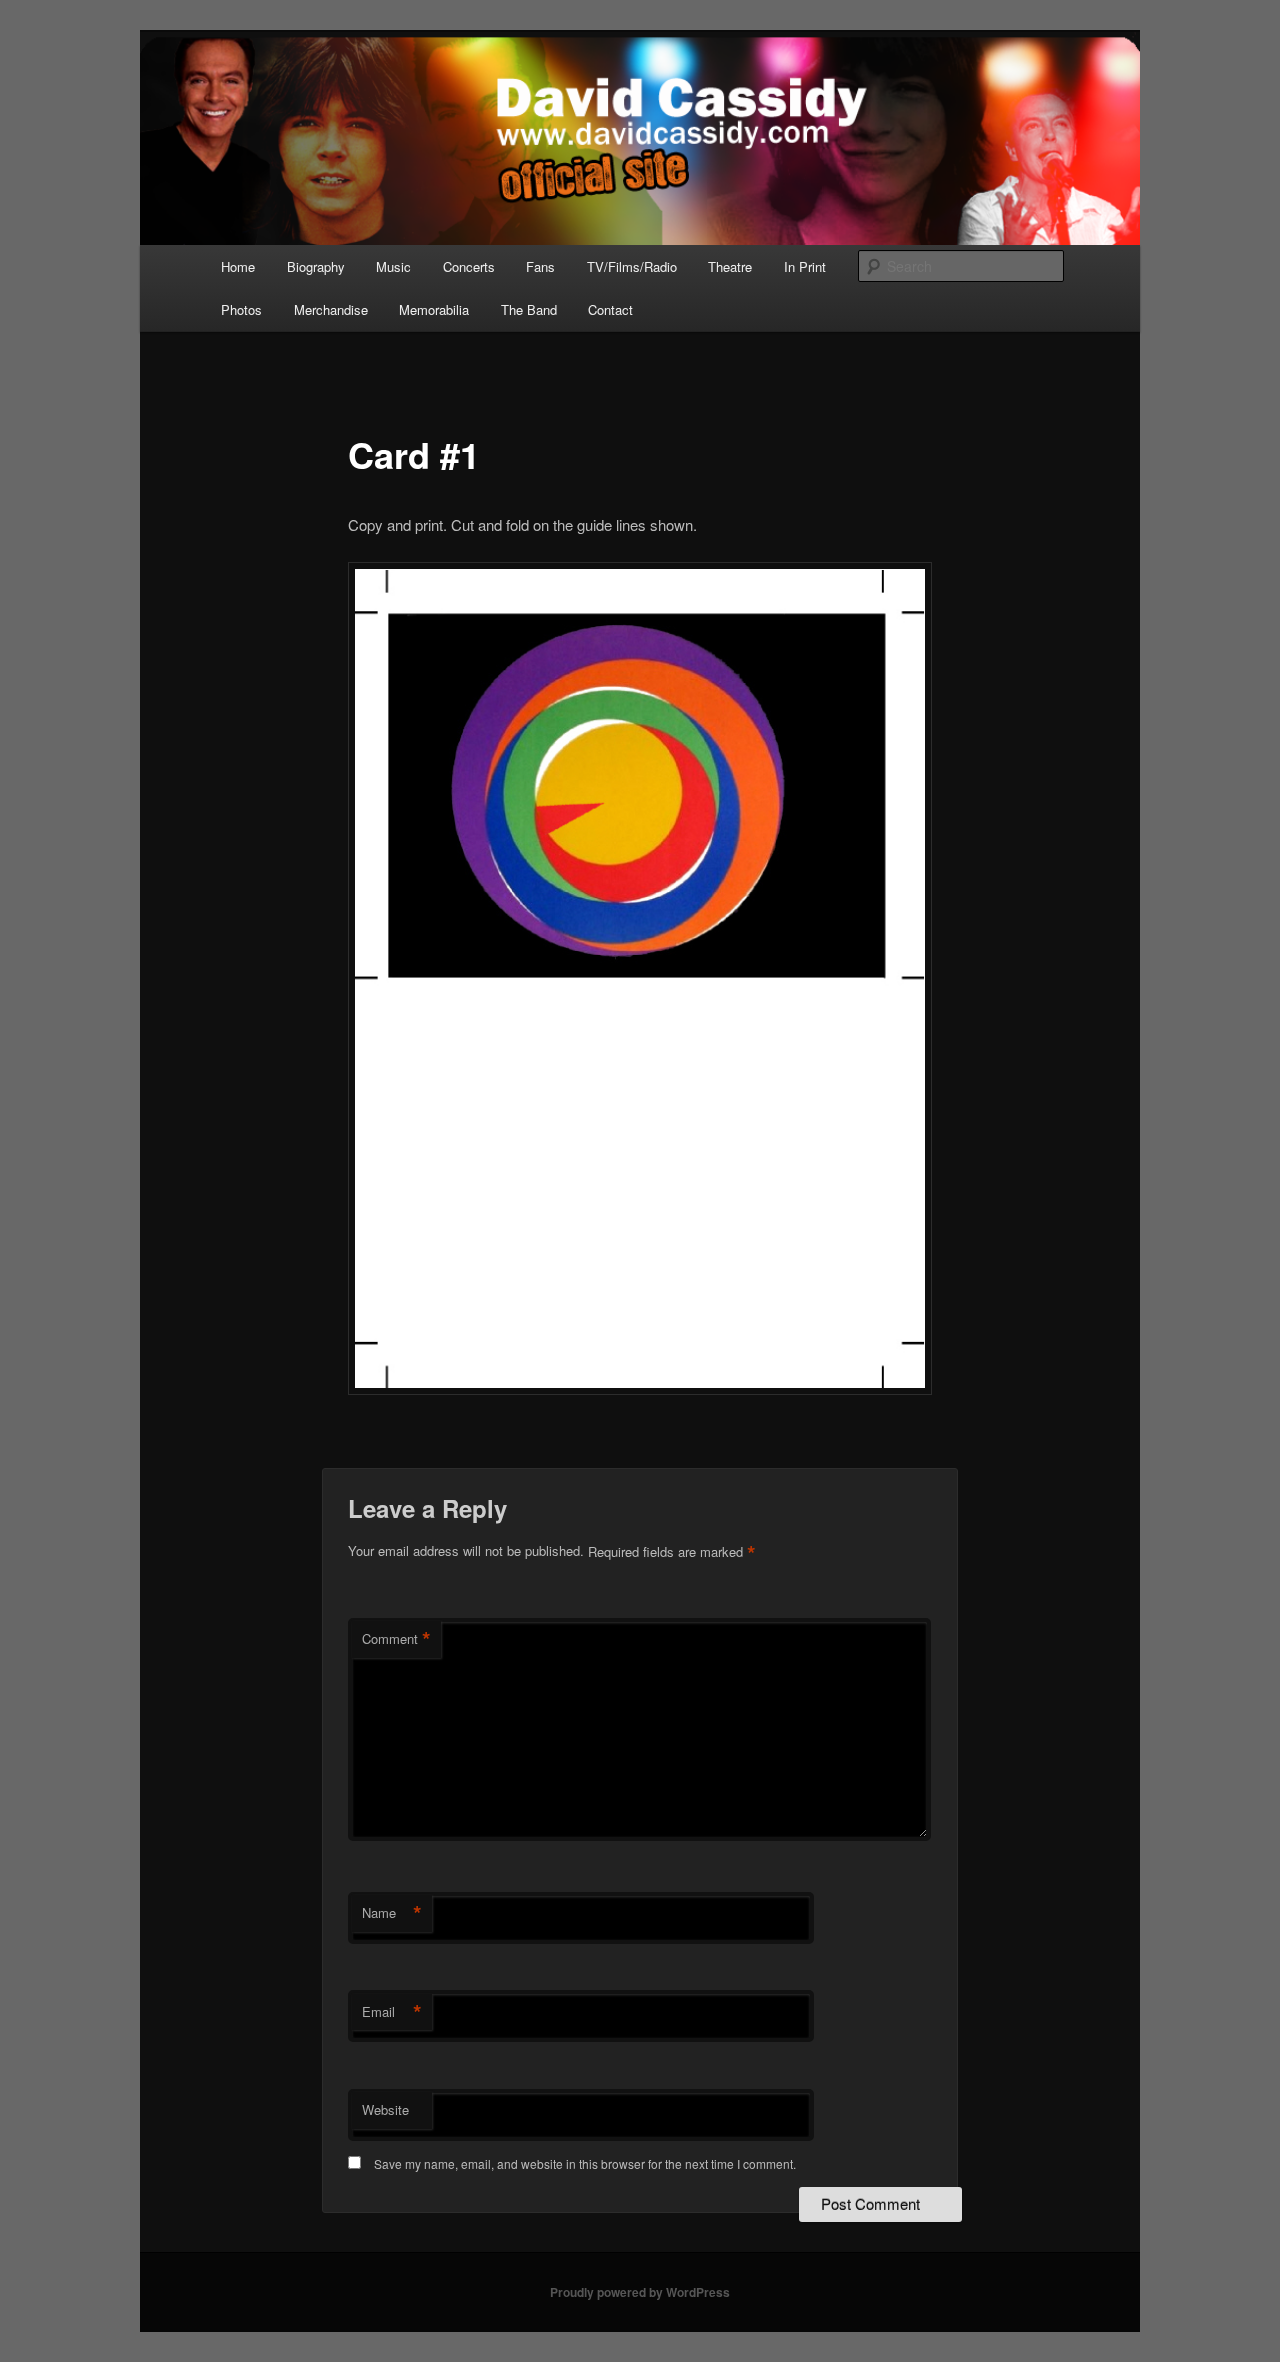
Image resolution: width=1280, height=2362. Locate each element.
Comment (396, 1639)
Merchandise (331, 309)
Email (392, 2012)
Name (392, 1913)
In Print (805, 266)
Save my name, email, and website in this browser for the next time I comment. (585, 2163)
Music (393, 266)
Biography (316, 266)
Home (238, 266)
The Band (529, 309)
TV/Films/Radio (632, 266)
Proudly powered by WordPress (640, 2292)
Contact (610, 309)
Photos (241, 309)
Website (385, 2109)
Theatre (730, 266)
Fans (540, 266)
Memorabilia (434, 309)
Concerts (469, 266)
